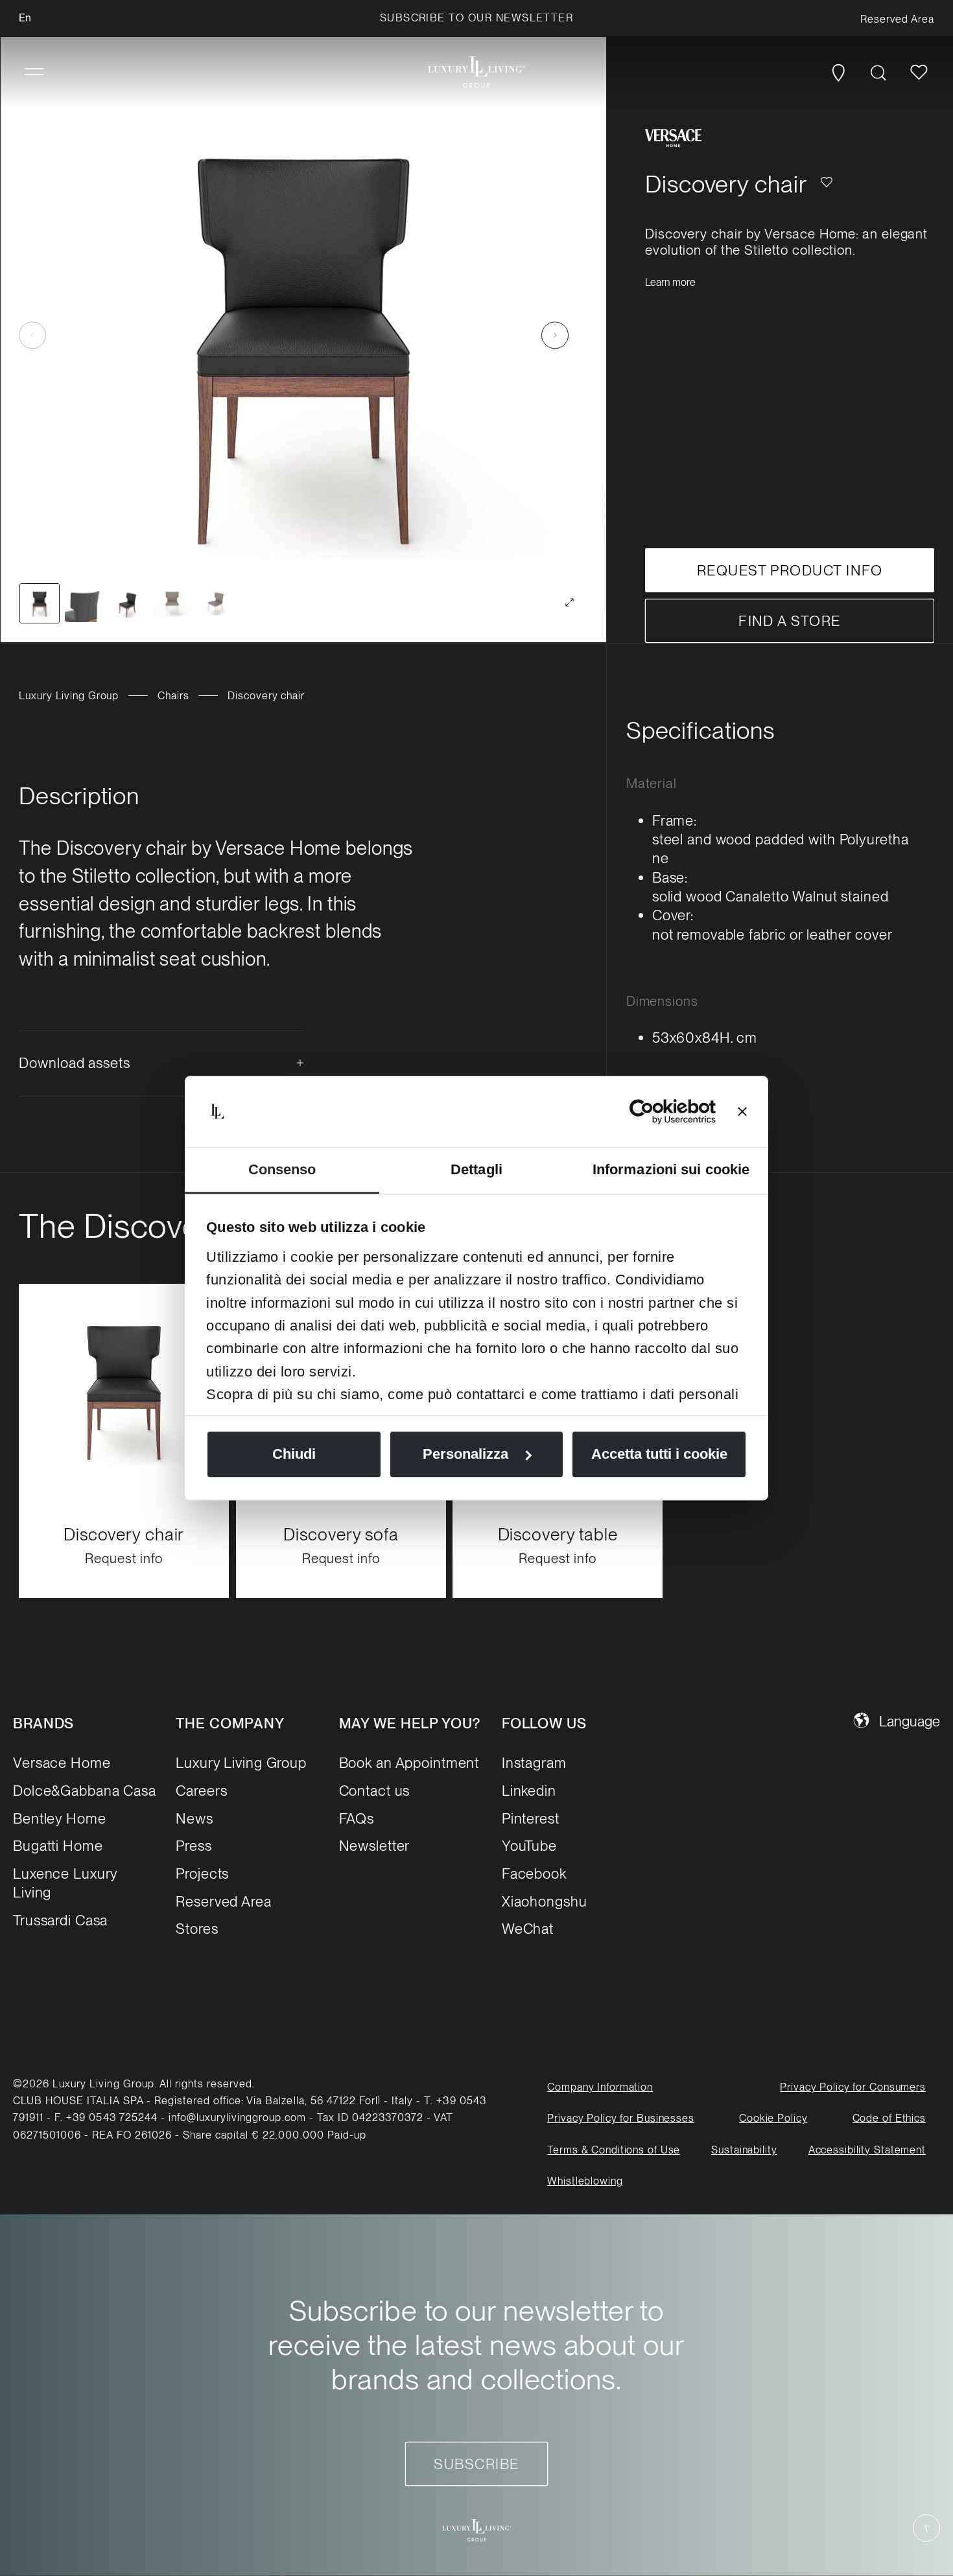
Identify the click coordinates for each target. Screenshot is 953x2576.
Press (194, 1846)
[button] (34, 72)
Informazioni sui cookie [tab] (671, 1169)
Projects (202, 1874)
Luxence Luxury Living (65, 1884)
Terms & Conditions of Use (614, 2150)
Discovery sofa (341, 1534)
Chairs (173, 696)
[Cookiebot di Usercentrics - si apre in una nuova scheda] (659, 1111)
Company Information (600, 2087)
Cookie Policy (773, 2119)
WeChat (528, 1929)
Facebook (534, 1874)
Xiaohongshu (545, 1901)
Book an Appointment (409, 1763)
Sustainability (744, 2150)
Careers (201, 1791)
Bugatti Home (58, 1846)
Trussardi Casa (60, 1921)
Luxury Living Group (69, 696)
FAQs (357, 1818)
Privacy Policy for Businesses (621, 2119)
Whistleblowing (585, 2182)
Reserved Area (223, 1901)
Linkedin (529, 1791)
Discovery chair (124, 1534)
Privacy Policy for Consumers (853, 2087)
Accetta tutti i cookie (659, 1454)
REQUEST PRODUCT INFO (790, 570)
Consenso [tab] (282, 1169)
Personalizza (465, 1454)
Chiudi (294, 1454)
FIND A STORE (790, 621)
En (25, 18)
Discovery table (558, 1534)
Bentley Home (60, 1818)
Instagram (534, 1763)
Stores (197, 1929)
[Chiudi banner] (742, 1111)
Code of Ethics (889, 2119)
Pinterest (531, 1818)
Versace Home (62, 1763)
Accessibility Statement (867, 2150)
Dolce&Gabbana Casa (85, 1791)
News (194, 1818)
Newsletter (375, 1846)
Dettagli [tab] (476, 1169)
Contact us (375, 1791)
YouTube (529, 1846)
